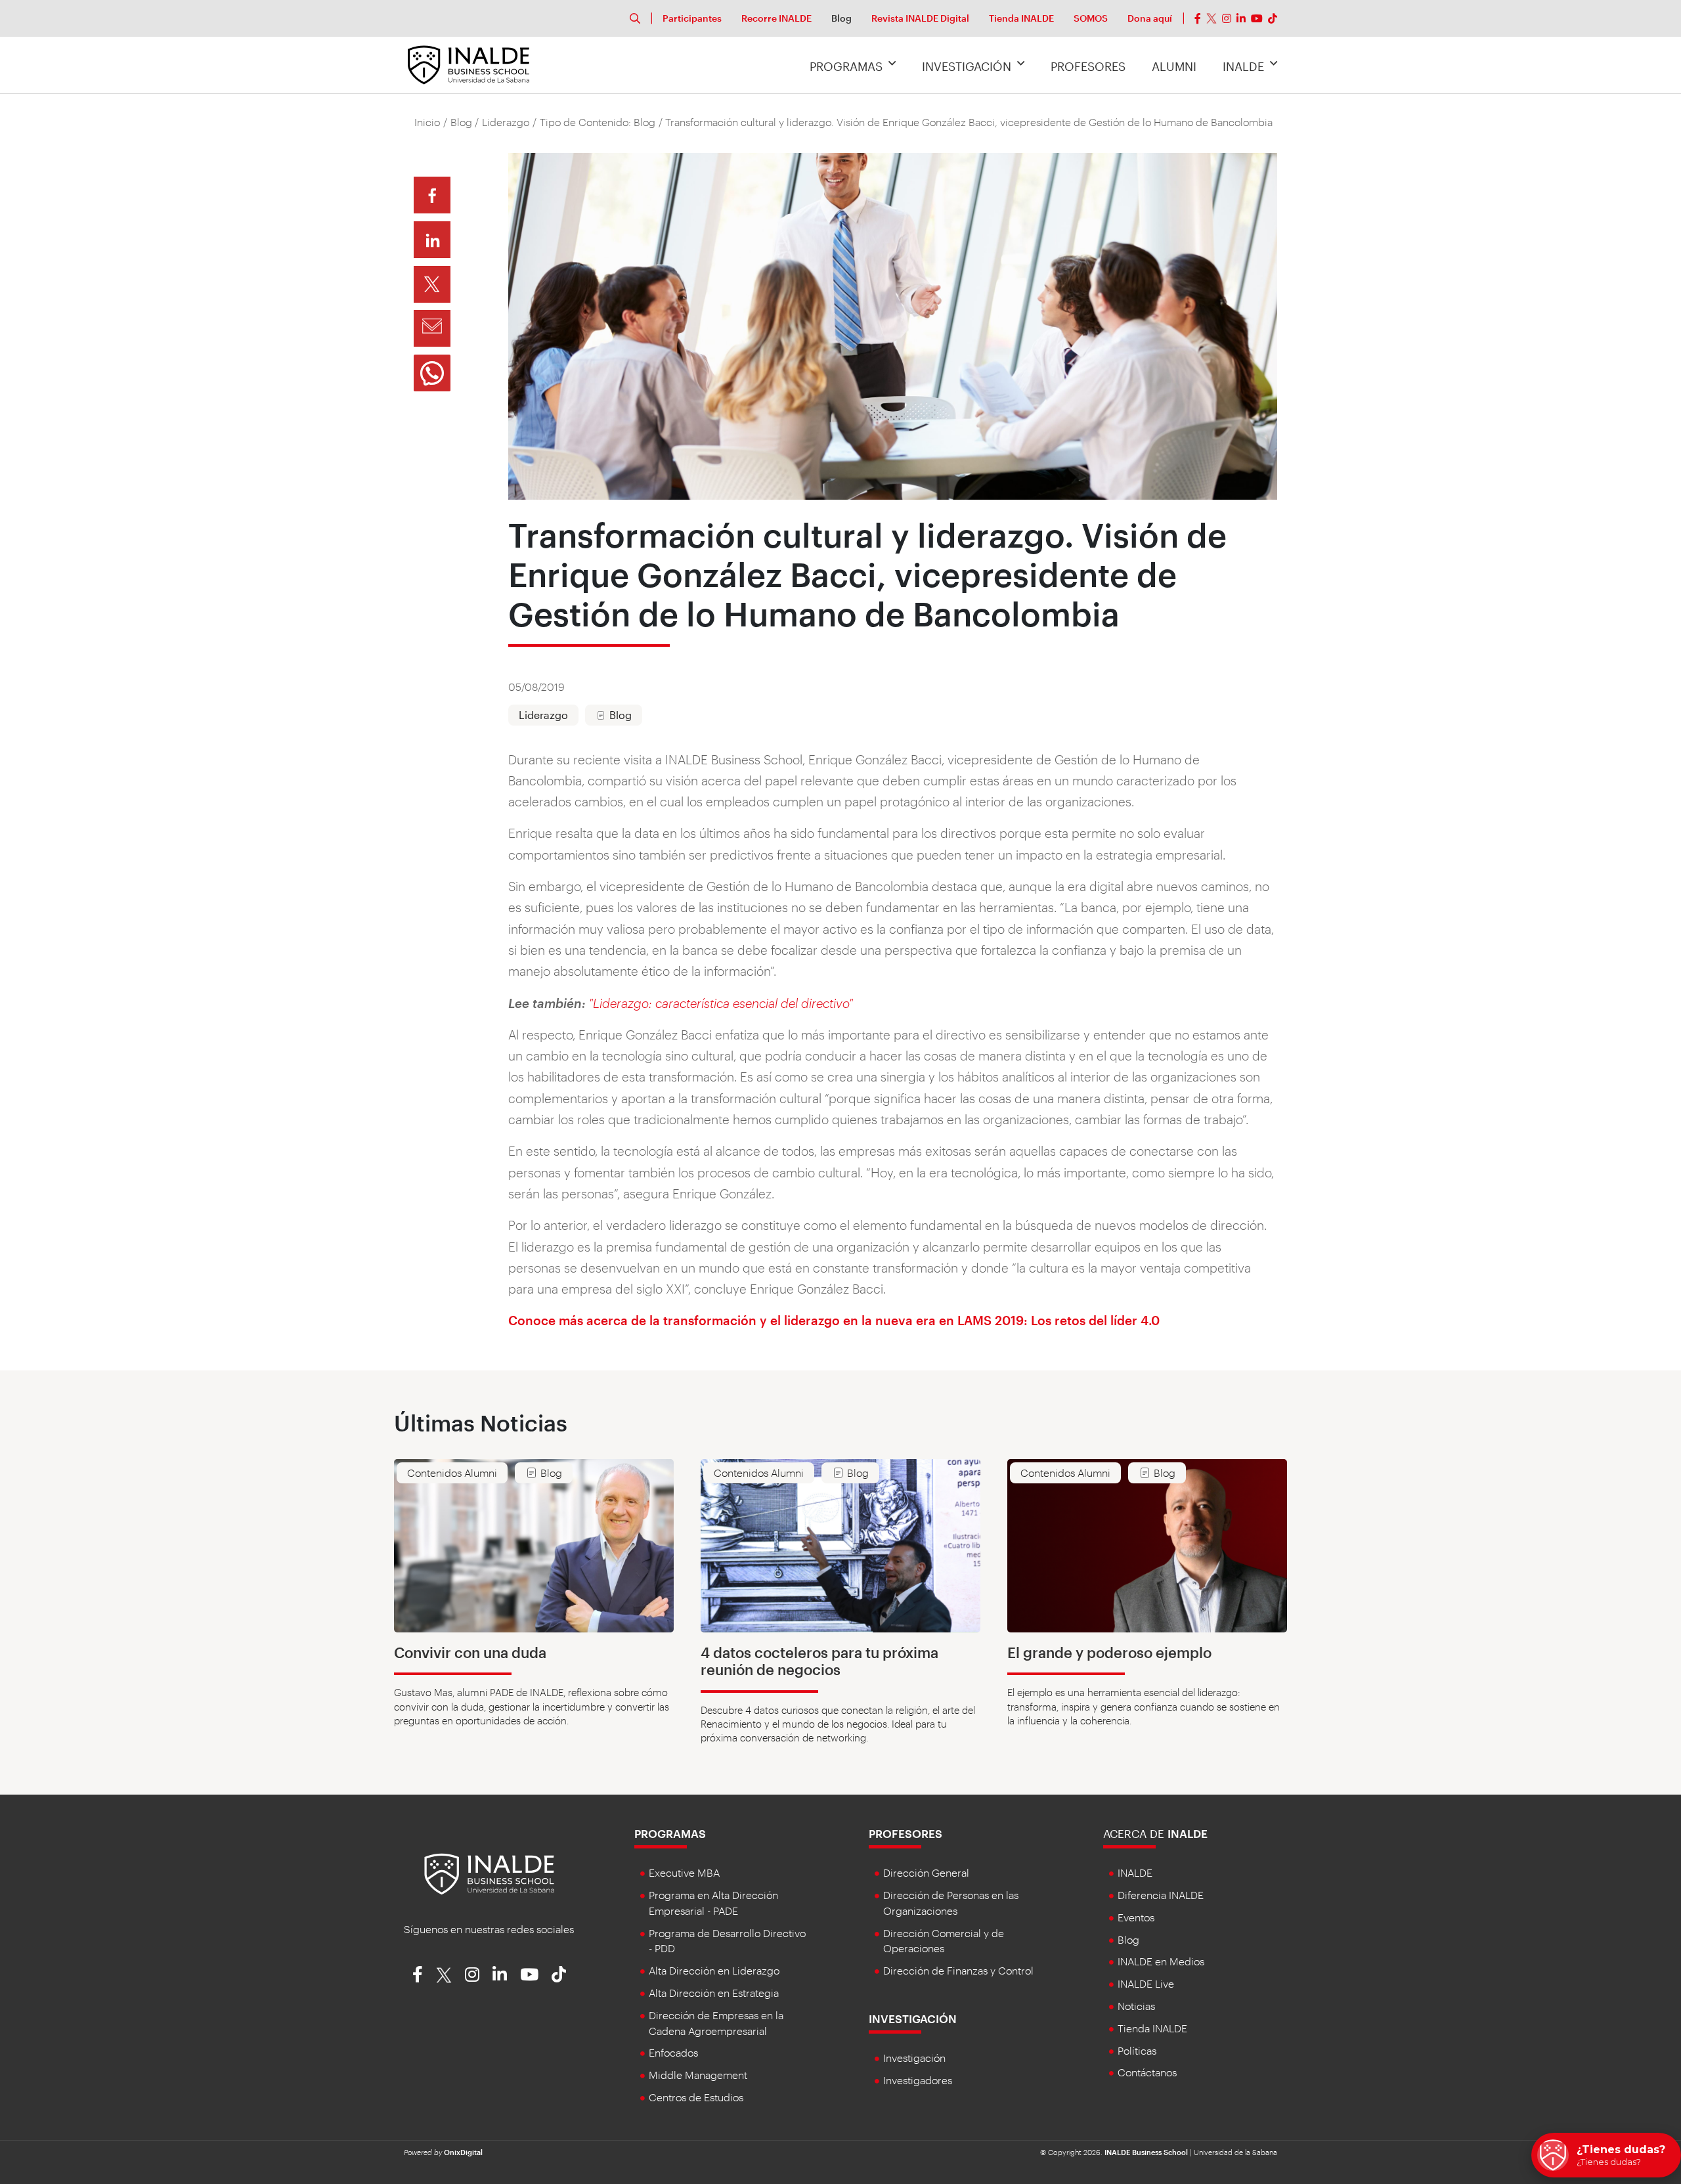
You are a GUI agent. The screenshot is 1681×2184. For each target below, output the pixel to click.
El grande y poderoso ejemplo (1109, 1652)
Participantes (692, 18)
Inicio (427, 122)
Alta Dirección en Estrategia (714, 1993)
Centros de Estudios (696, 2097)
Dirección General (926, 1872)
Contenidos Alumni (452, 1473)
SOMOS (1091, 18)
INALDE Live (1146, 1983)
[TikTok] (1273, 18)
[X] (1212, 18)
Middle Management (698, 2075)
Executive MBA (684, 1872)
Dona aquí (1150, 18)
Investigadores (918, 2080)
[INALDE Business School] (469, 63)
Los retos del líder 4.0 (1095, 1320)
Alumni (1174, 66)
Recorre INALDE (776, 18)
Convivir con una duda (470, 1652)
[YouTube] (1257, 18)
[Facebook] (1198, 18)
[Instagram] (1227, 18)
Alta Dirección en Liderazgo (714, 1970)
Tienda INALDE (1021, 18)
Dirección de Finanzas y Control (958, 1970)
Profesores (1088, 66)
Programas (846, 66)
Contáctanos (1147, 2072)
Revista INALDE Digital (920, 18)
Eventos (1136, 1917)
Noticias (1136, 2006)
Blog (841, 18)
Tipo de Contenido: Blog (598, 122)
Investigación (967, 66)
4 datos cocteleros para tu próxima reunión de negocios (819, 1661)
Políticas (1137, 2050)
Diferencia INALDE (1161, 1895)
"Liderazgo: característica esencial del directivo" (721, 1003)
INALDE (1243, 66)
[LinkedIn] (1241, 18)
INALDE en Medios (1161, 1961)
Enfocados (673, 2052)
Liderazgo (506, 122)
